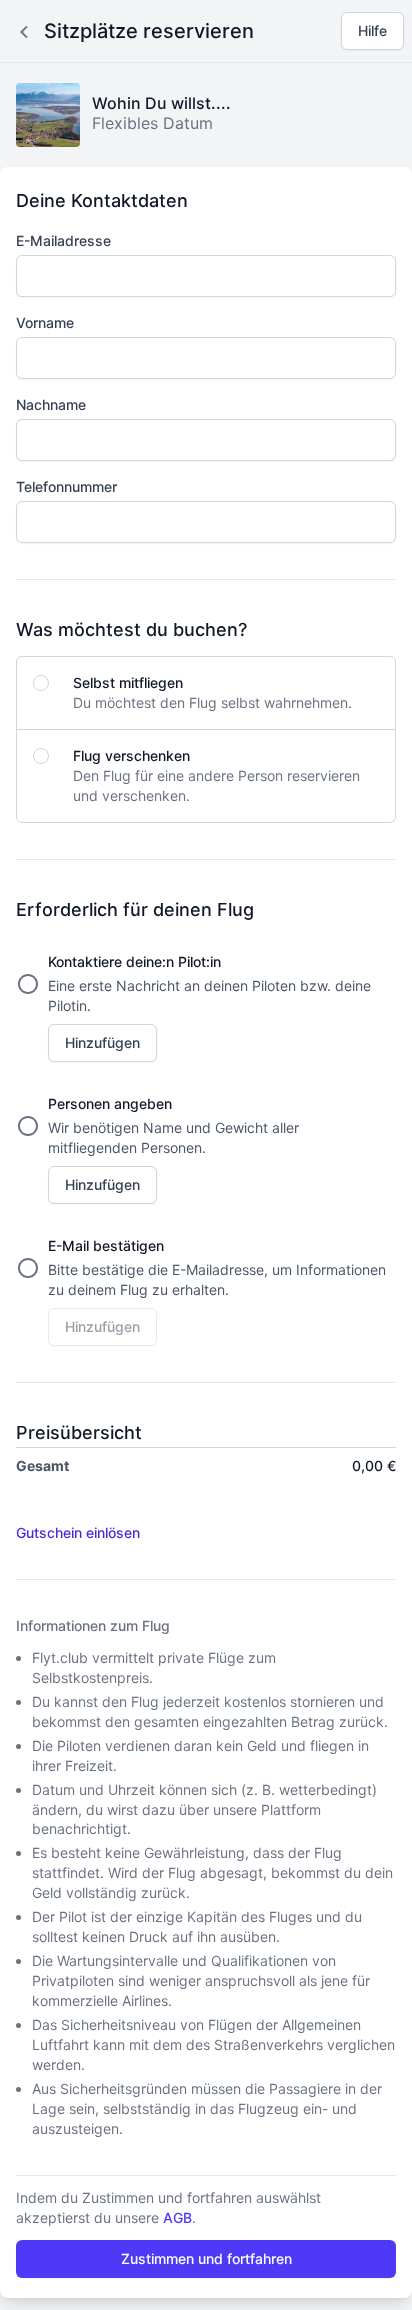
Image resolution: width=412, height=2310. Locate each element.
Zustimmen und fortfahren (206, 2258)
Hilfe (372, 30)
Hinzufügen (102, 1042)
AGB (177, 2217)
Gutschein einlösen (78, 1532)
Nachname (51, 404)
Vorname (45, 322)
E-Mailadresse (63, 240)
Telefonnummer (66, 486)
